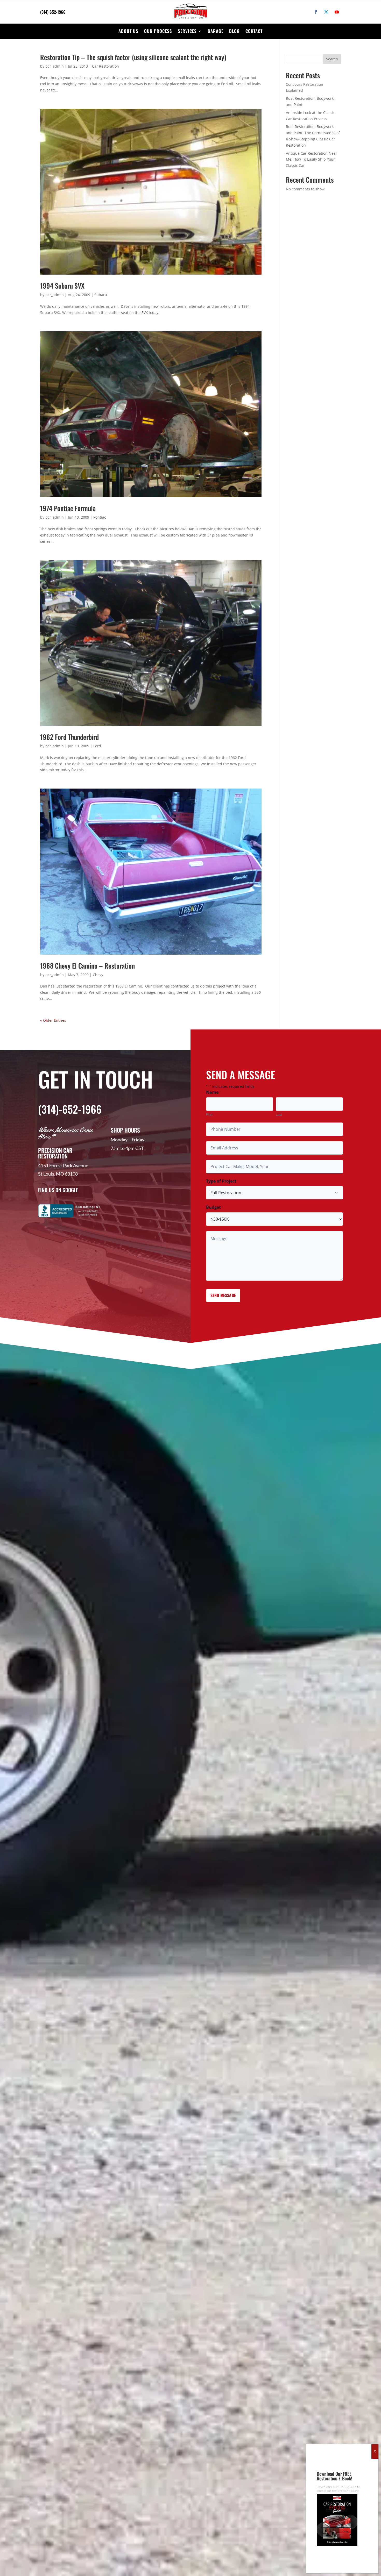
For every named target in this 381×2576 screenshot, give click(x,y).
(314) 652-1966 (53, 12)
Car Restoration (105, 66)
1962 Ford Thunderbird (69, 737)
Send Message (223, 1295)
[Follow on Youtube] (337, 12)
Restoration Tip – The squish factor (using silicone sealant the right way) (133, 57)
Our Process (158, 31)
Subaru (101, 295)
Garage (216, 31)
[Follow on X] (326, 12)
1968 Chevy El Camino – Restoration (87, 966)
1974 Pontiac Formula (68, 508)
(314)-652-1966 (70, 1109)
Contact (254, 31)
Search (332, 59)
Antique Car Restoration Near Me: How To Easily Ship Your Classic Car (312, 159)
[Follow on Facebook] (316, 12)
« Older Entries (53, 1020)
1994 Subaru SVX (62, 286)
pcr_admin (55, 66)
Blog (234, 31)
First (209, 1114)
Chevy (98, 975)
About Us (128, 31)
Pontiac (100, 517)
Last (279, 1114)
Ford (97, 746)
